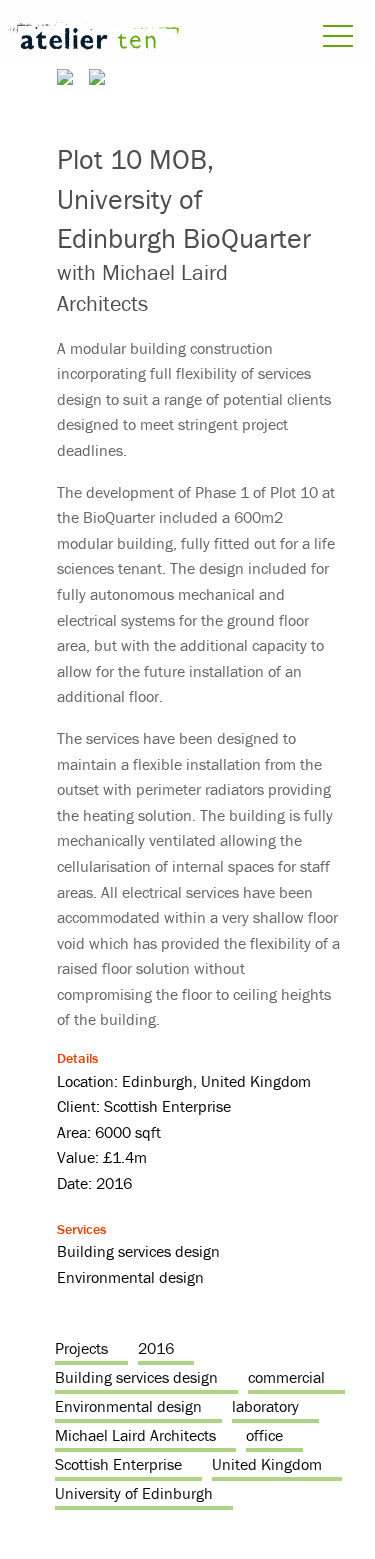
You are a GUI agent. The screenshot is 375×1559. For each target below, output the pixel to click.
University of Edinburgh (134, 1493)
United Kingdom (267, 1464)
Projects (81, 1348)
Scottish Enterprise (118, 1464)
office (264, 1435)
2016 (156, 1348)
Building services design (136, 1377)
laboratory (265, 1406)
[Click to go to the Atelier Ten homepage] (94, 39)
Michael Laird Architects (135, 1435)
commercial (286, 1377)
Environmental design (128, 1406)
